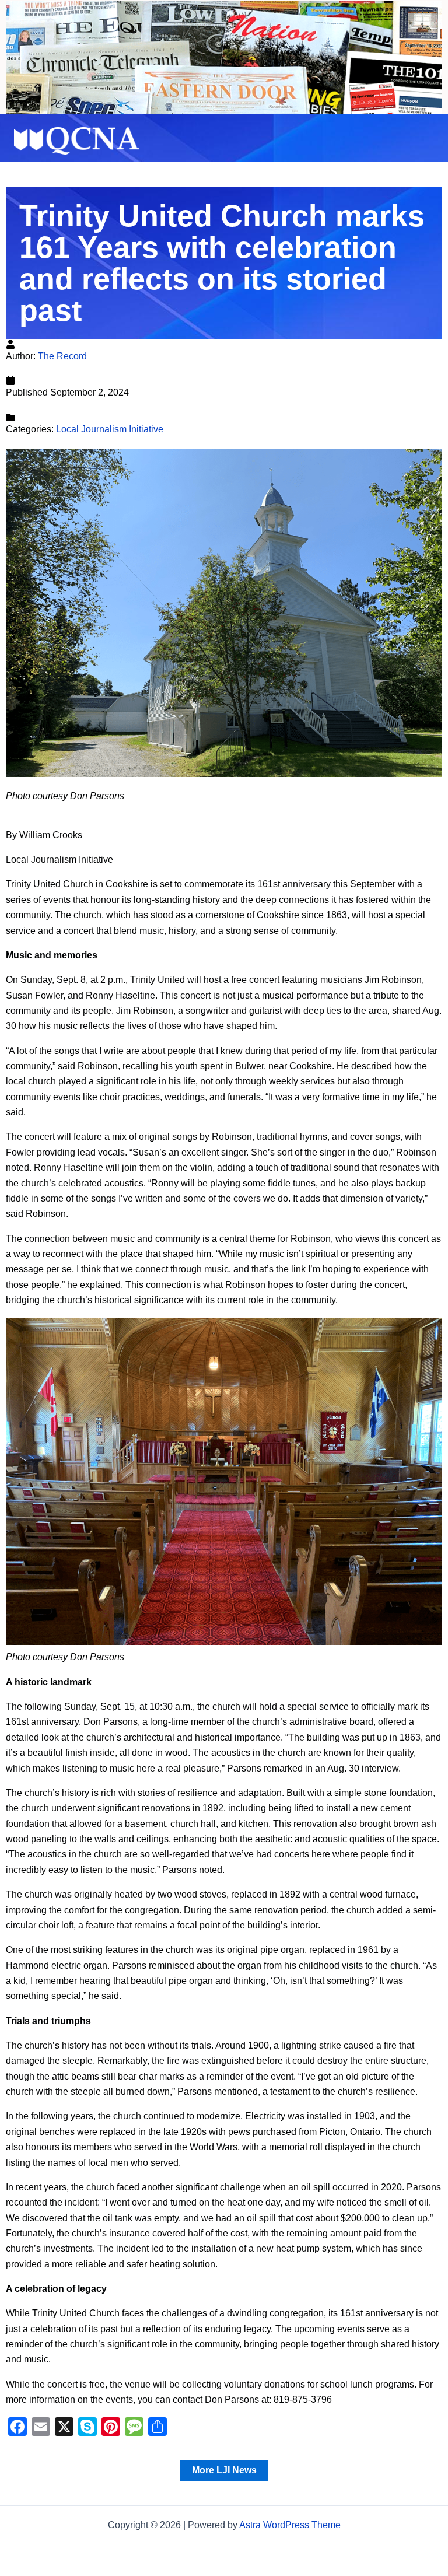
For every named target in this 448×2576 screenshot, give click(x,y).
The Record (62, 356)
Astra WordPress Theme (290, 2525)
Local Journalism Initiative (110, 429)
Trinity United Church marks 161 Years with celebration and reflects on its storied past (222, 263)
